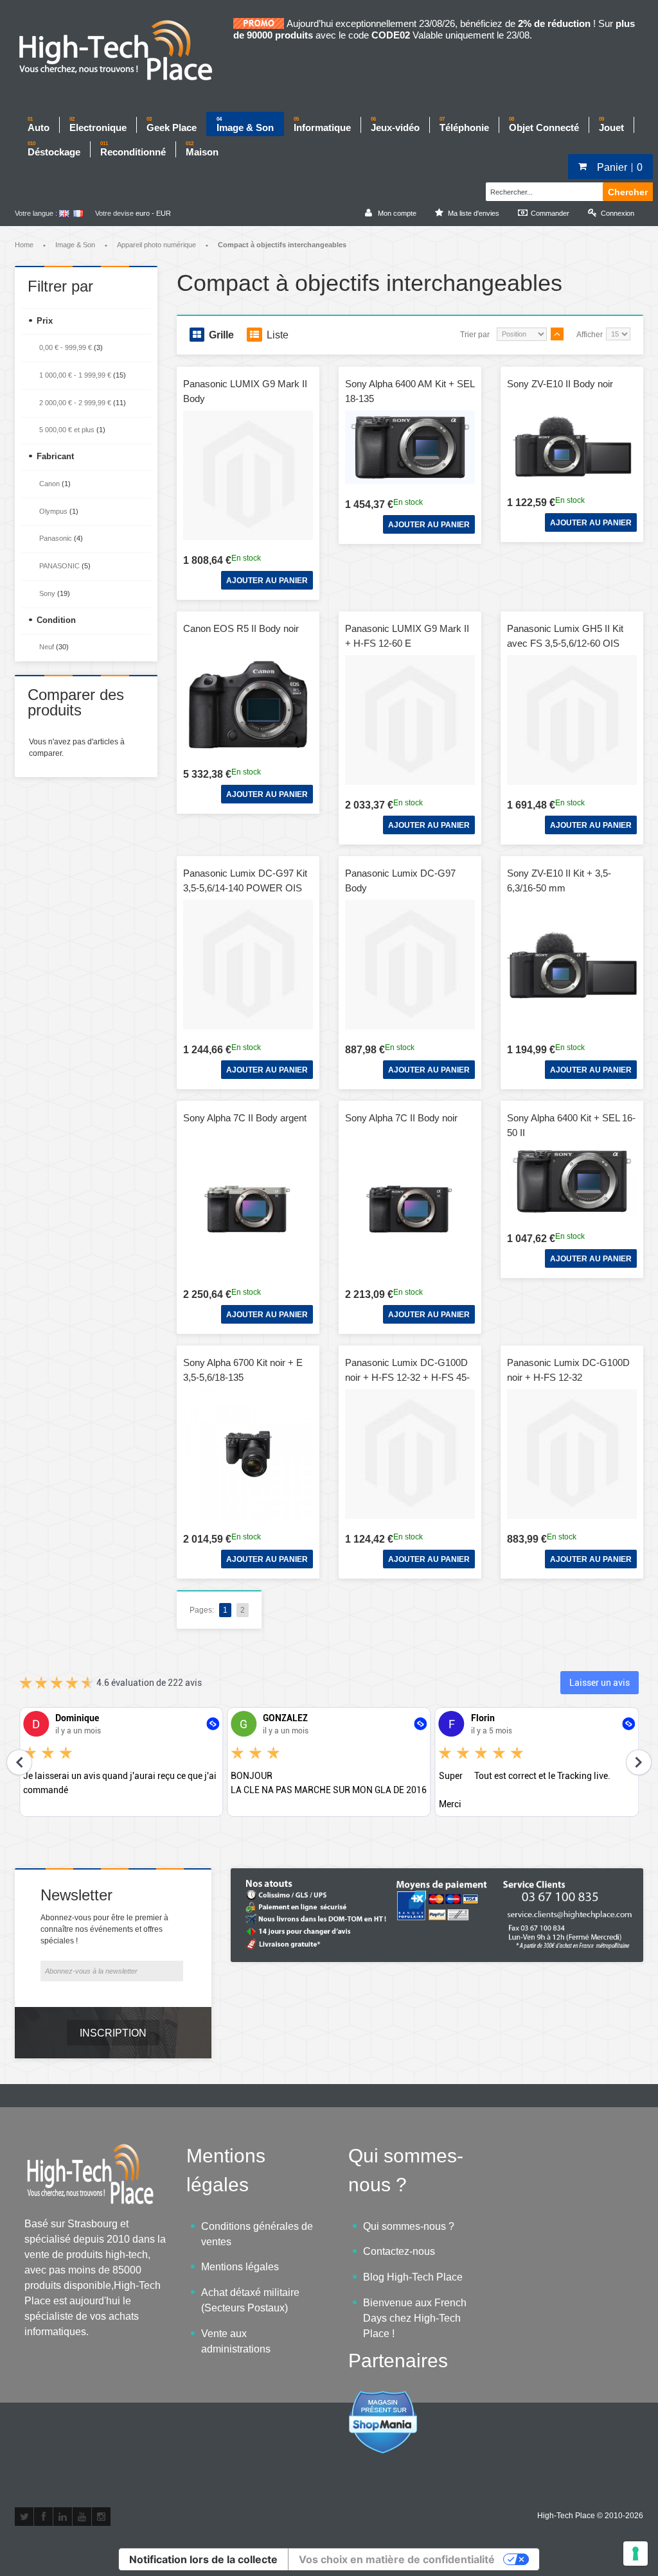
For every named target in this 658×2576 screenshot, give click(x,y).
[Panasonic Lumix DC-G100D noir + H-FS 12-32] (572, 1454)
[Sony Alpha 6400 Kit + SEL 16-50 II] (572, 1181)
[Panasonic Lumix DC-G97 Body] (410, 965)
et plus (67, 430)
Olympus (53, 511)
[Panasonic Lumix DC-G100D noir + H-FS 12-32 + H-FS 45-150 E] (410, 1454)
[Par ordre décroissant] (557, 334)
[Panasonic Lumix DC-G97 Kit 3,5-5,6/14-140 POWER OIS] (248, 965)
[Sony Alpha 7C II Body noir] (410, 1209)
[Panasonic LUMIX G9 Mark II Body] (248, 475)
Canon (49, 484)
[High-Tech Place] (124, 51)
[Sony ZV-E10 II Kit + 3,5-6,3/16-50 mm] (572, 965)
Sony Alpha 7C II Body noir (401, 1118)
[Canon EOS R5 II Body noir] (248, 705)
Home (24, 245)
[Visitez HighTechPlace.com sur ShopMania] (383, 2397)
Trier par (475, 335)
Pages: (202, 1610)
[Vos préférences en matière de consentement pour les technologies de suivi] (636, 2554)
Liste (278, 335)
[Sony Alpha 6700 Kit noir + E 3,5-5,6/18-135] (248, 1454)
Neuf (47, 647)
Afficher (590, 335)
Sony (47, 593)
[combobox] (543, 190)
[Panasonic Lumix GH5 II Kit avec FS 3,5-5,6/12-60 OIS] (572, 720)
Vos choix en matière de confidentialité (397, 2559)
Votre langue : (36, 213)
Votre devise (114, 213)
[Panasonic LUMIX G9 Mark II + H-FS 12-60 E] (410, 720)
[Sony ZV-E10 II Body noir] (572, 446)
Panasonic (56, 538)
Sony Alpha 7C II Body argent (245, 1118)
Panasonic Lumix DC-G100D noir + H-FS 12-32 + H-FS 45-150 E (407, 1377)
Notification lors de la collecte (203, 2559)
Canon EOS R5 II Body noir (241, 628)
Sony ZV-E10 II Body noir (560, 384)
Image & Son (75, 245)
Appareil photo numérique (156, 245)
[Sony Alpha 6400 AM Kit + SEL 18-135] (410, 447)
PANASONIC (59, 566)
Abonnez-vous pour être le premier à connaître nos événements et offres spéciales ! (104, 1929)
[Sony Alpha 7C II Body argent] (248, 1209)
